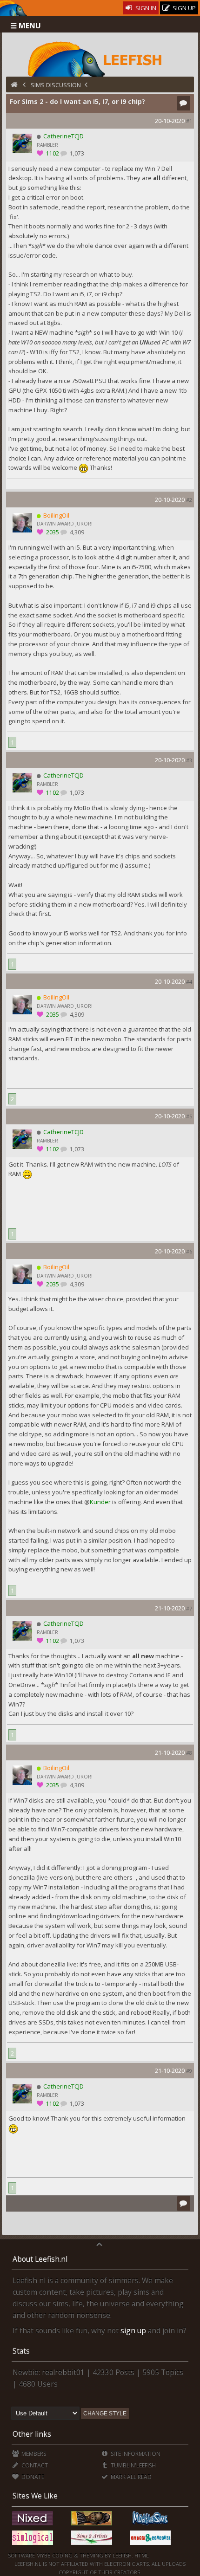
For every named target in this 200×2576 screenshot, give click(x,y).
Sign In (145, 8)
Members (33, 2454)
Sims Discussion (56, 85)
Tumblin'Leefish (133, 2465)
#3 (189, 760)
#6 (189, 1251)
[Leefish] (100, 58)
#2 (189, 500)
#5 (189, 1116)
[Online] (40, 515)
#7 (189, 1608)
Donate (32, 2477)
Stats (21, 2351)
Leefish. (123, 2555)
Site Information (135, 2454)
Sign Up (183, 8)
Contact (34, 2465)
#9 (189, 2071)
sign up (133, 2330)
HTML (141, 2555)
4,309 (76, 532)
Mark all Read (130, 2477)
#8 (189, 1753)
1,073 (76, 153)
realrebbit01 (63, 2372)
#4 (189, 982)
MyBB (43, 2555)
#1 (189, 121)
